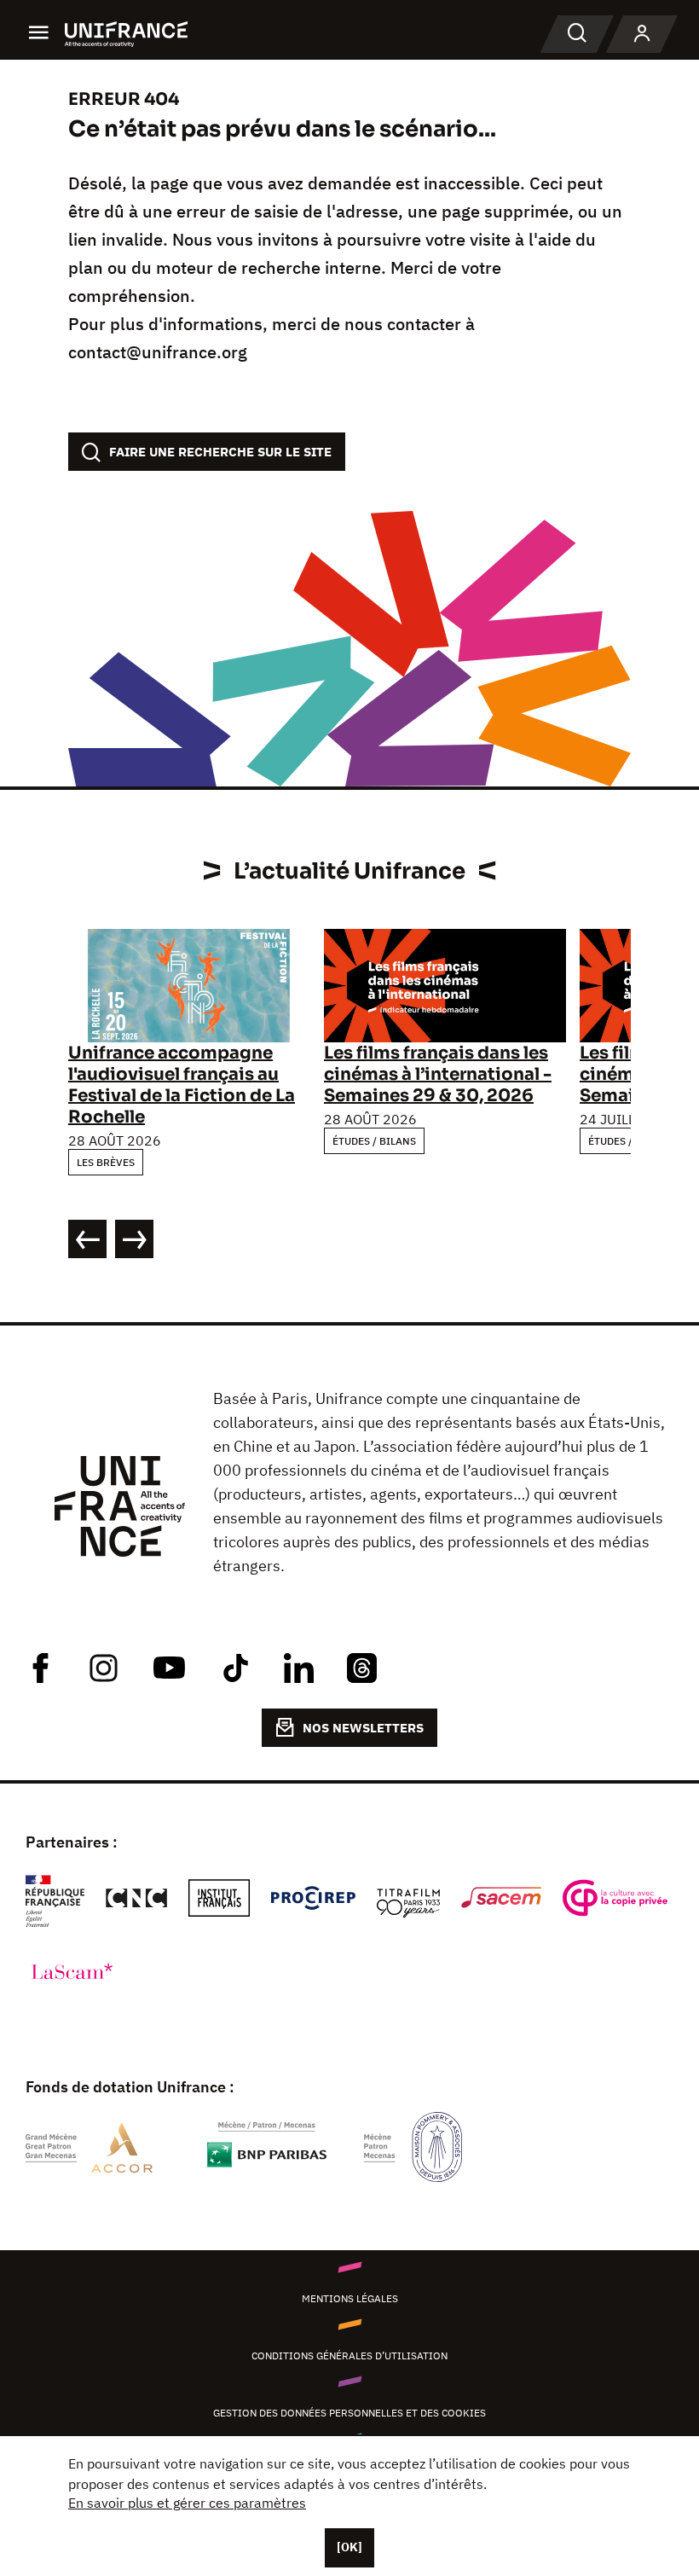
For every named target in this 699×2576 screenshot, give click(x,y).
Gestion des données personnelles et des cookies (349, 2413)
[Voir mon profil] (642, 34)
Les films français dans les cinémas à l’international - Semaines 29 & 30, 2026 (438, 1074)
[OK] (349, 2547)
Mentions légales (350, 2298)
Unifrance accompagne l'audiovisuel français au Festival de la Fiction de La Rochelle (182, 1085)
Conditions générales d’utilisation (349, 2356)
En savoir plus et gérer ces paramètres (187, 2503)
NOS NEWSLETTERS (363, 1728)
